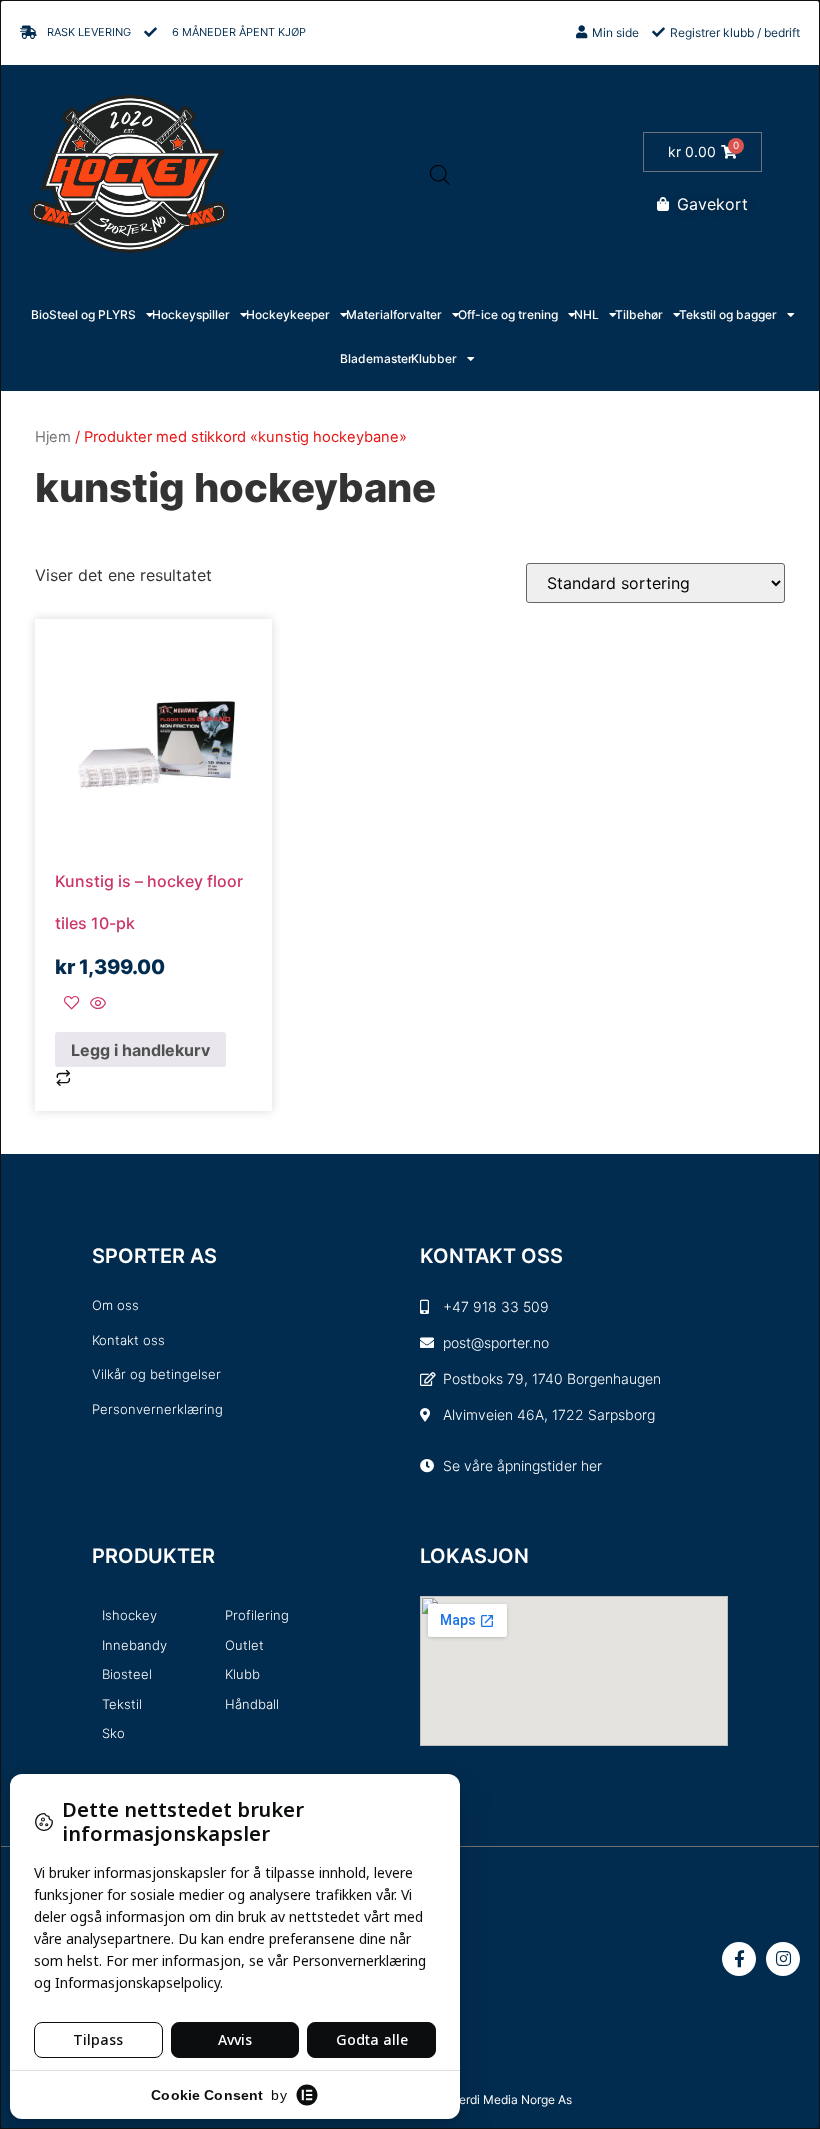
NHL (586, 314)
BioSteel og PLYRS (83, 314)
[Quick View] (95, 1004)
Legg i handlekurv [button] (140, 1050)
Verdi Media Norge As (512, 2099)
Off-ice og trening (508, 314)
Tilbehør (639, 314)
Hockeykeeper (288, 314)
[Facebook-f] (739, 1959)
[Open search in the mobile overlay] (440, 174)
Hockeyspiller (191, 314)
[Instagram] (783, 1959)
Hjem (53, 437)
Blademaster (376, 358)
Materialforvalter (394, 314)
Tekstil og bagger (728, 314)
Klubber (434, 358)
